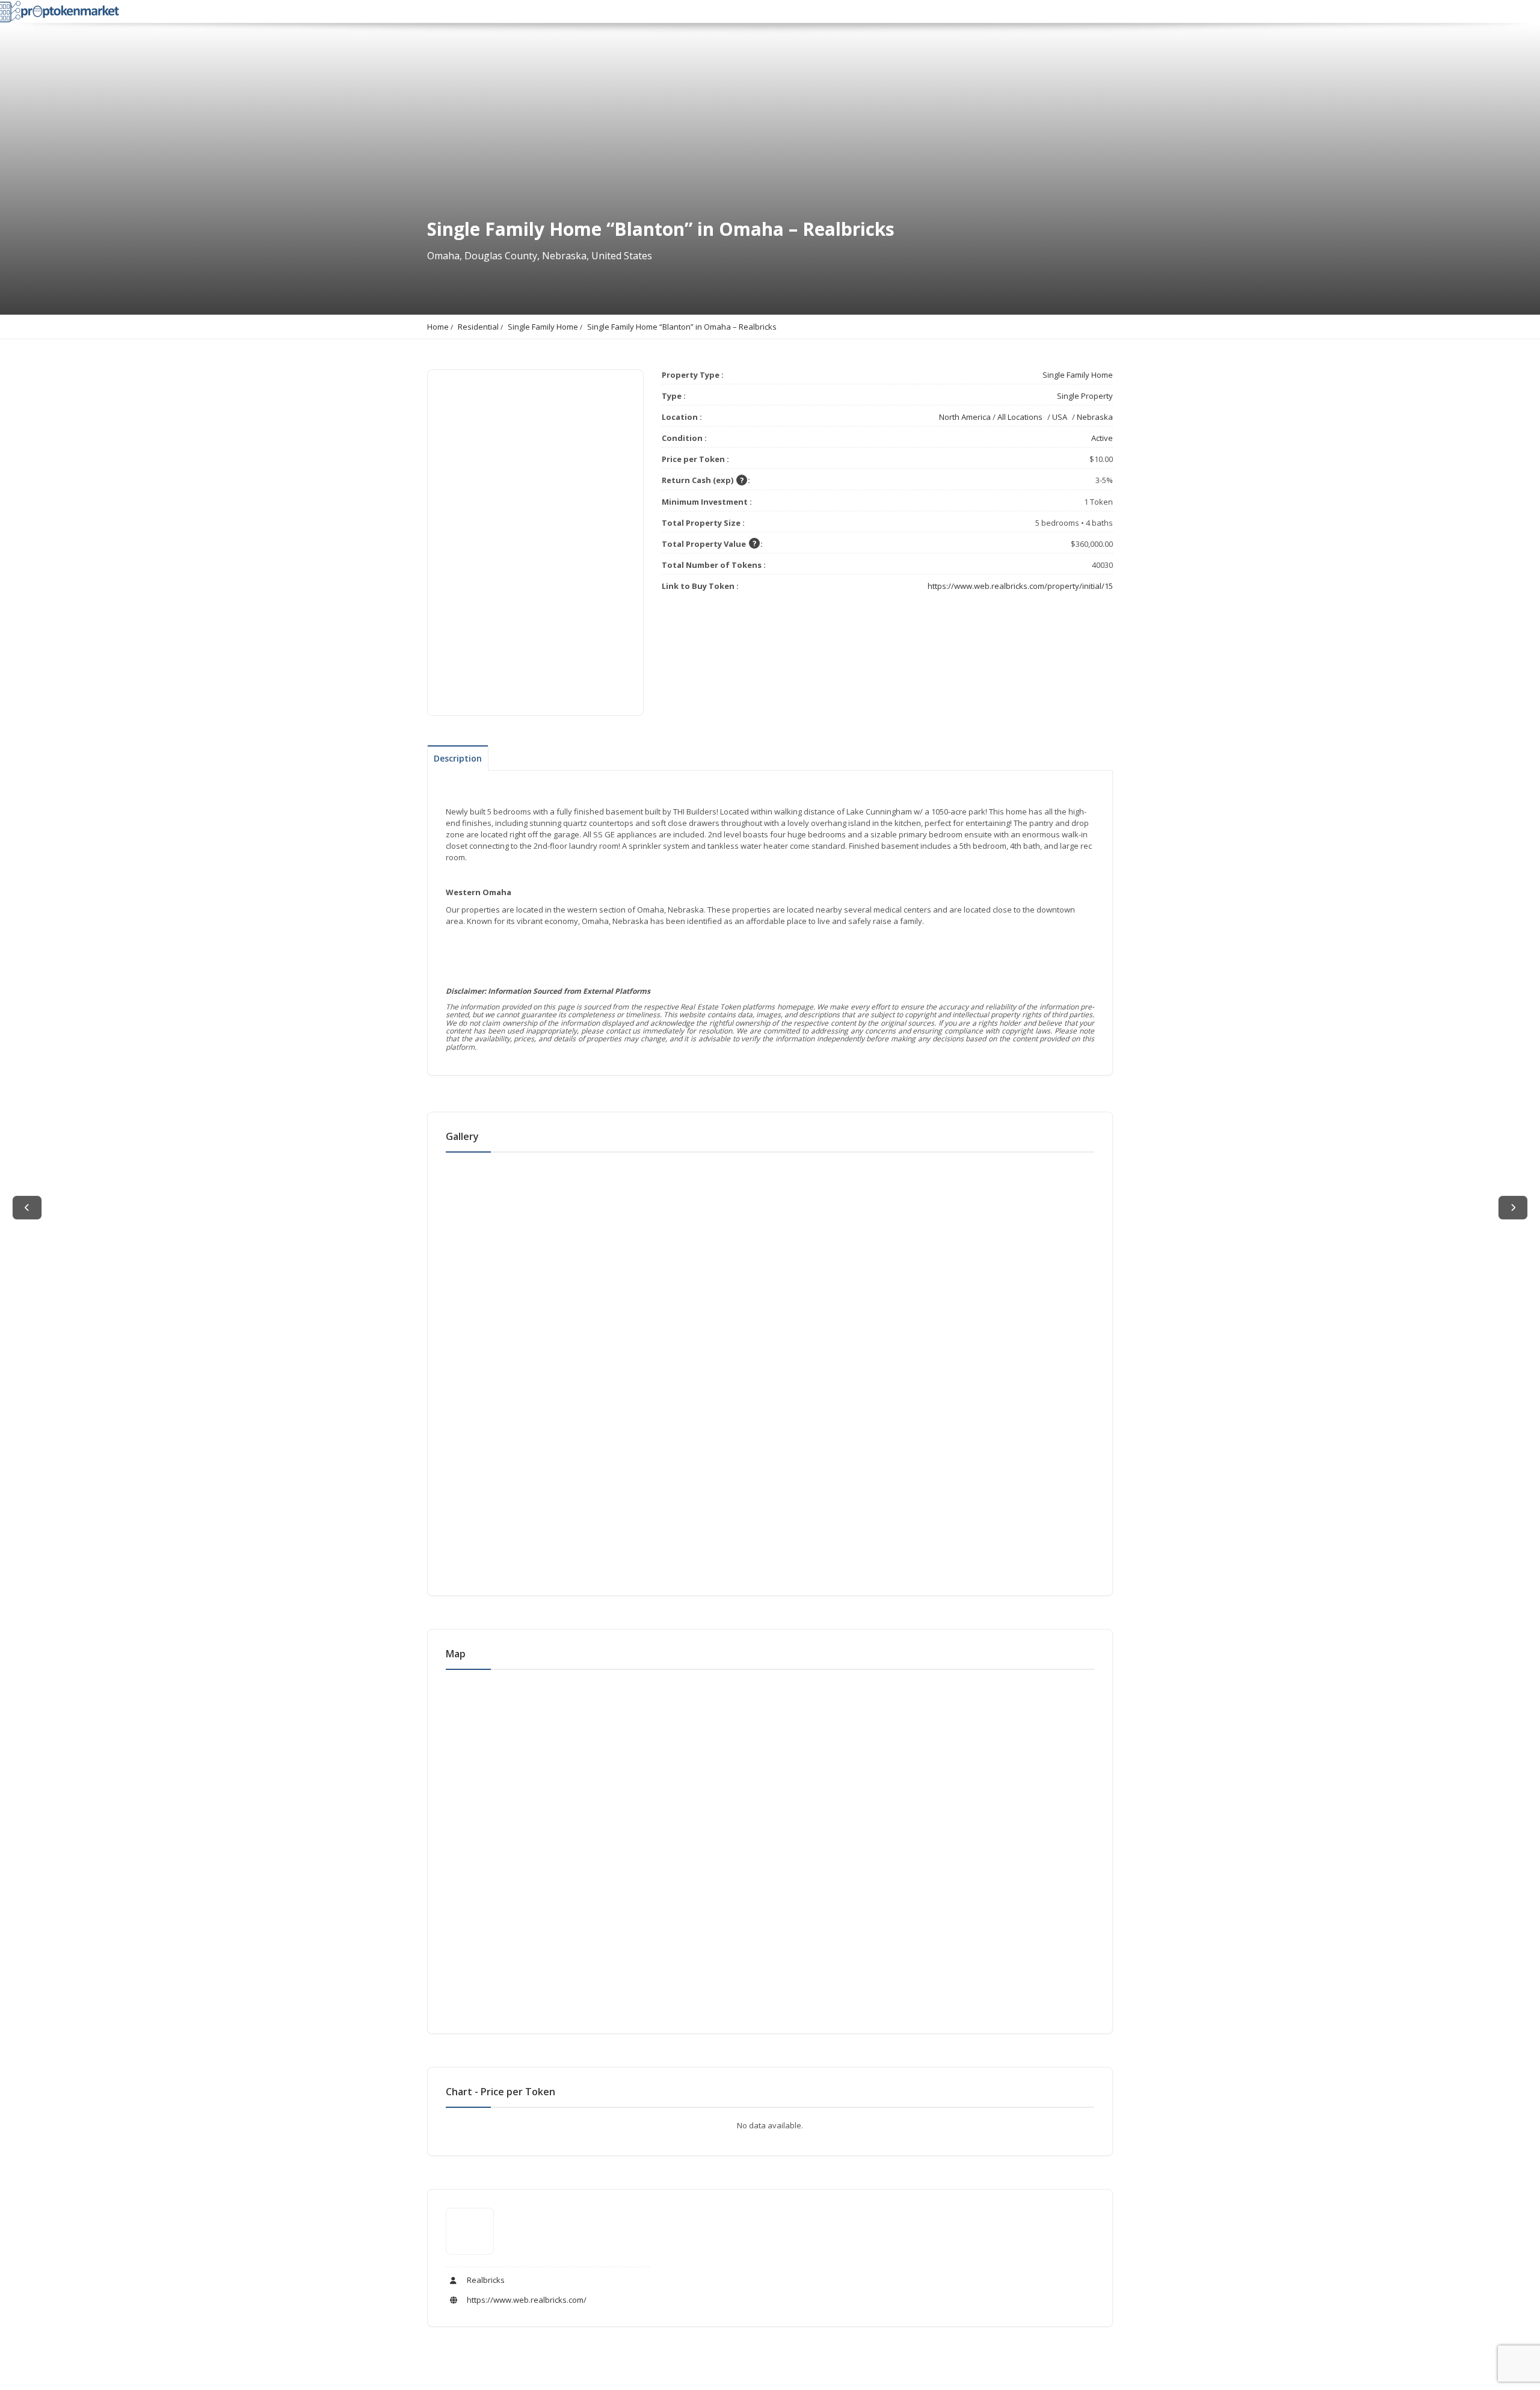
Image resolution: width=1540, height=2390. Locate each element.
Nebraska (1095, 417)
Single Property (1085, 396)
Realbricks (485, 2280)
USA (1060, 417)
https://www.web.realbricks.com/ (526, 2300)
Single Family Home (543, 327)
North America (965, 417)
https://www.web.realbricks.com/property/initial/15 (1020, 586)
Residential (478, 327)
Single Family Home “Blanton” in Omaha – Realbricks (682, 327)
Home (438, 327)
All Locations (1020, 417)
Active (1102, 438)
